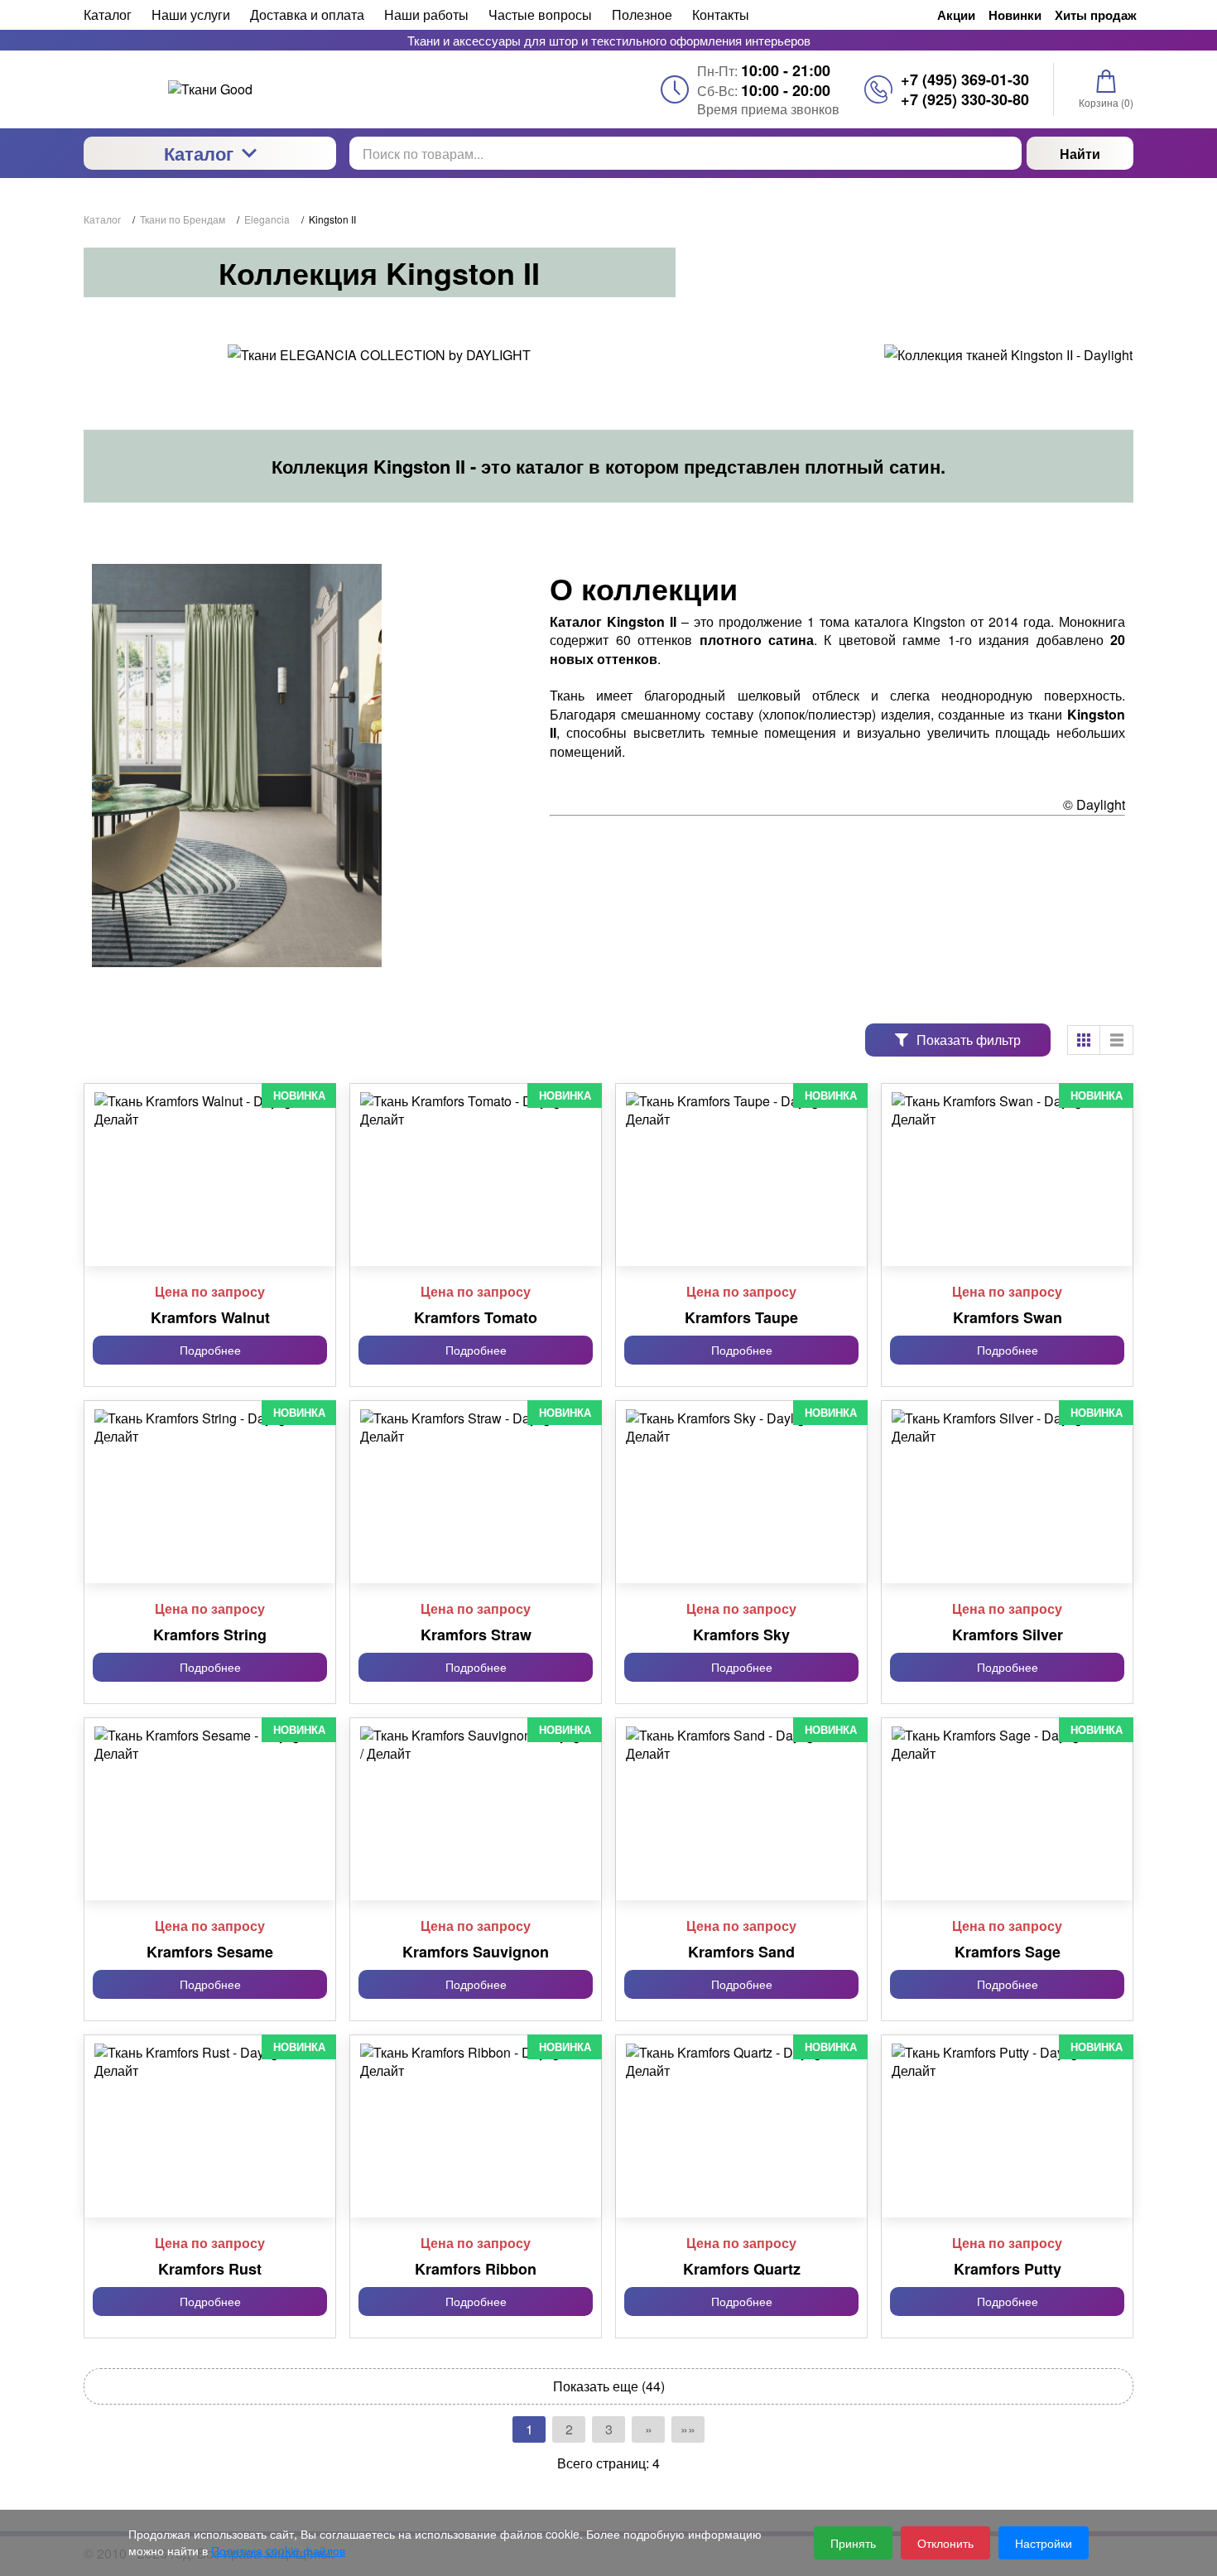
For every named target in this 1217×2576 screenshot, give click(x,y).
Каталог (199, 153)
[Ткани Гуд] (210, 89)
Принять (853, 2543)
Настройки (1044, 2543)
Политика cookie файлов (278, 2550)
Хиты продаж (1096, 15)
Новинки (1015, 15)
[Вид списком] (1117, 1040)
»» (688, 2429)
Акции (956, 15)
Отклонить (945, 2543)
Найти (1080, 154)
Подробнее (210, 1350)
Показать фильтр (969, 1040)
